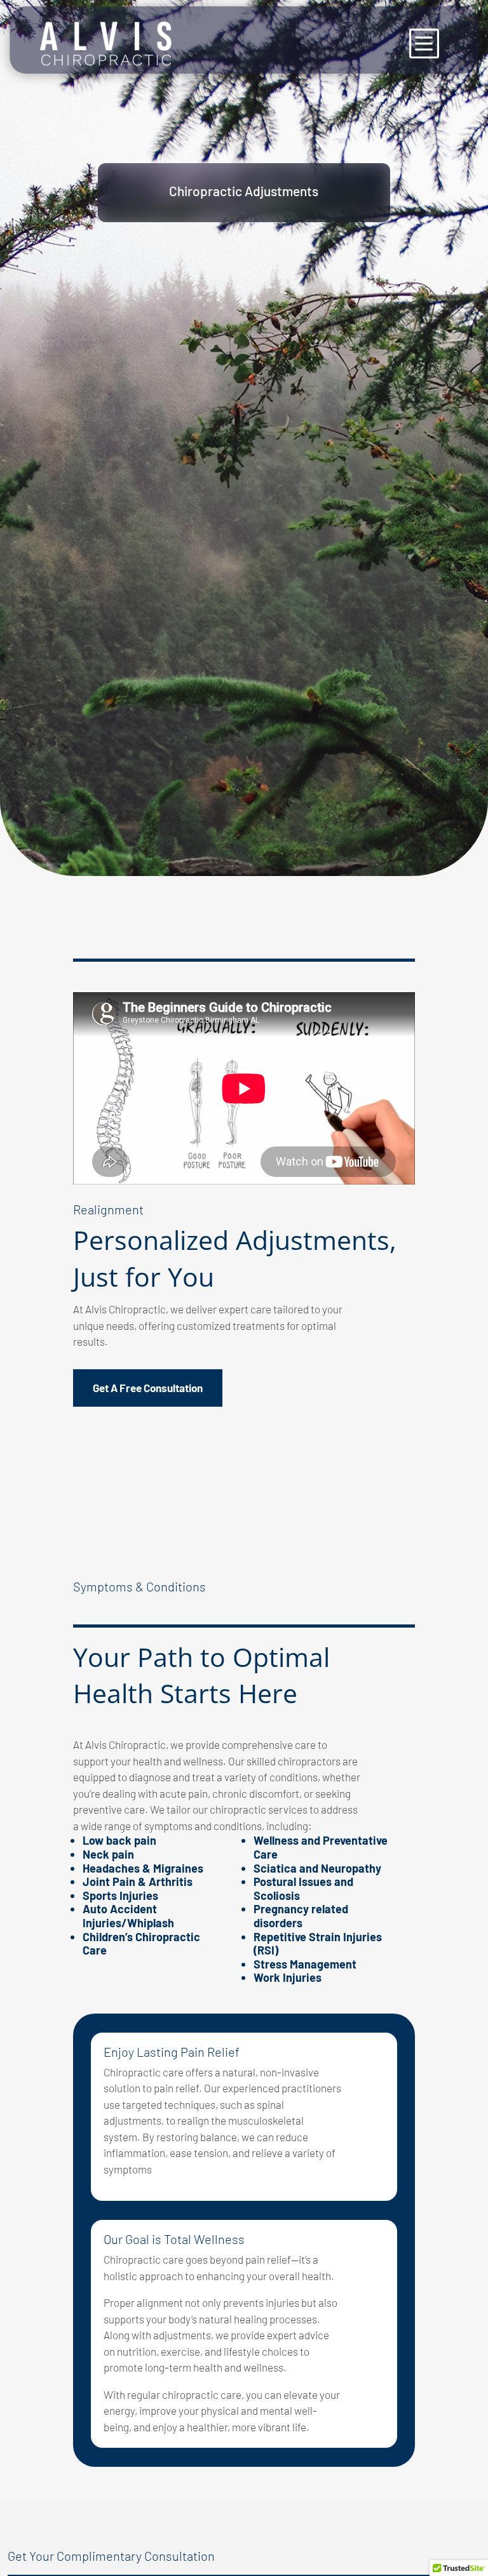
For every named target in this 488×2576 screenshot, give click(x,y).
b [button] (423, 43)
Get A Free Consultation (148, 1388)
